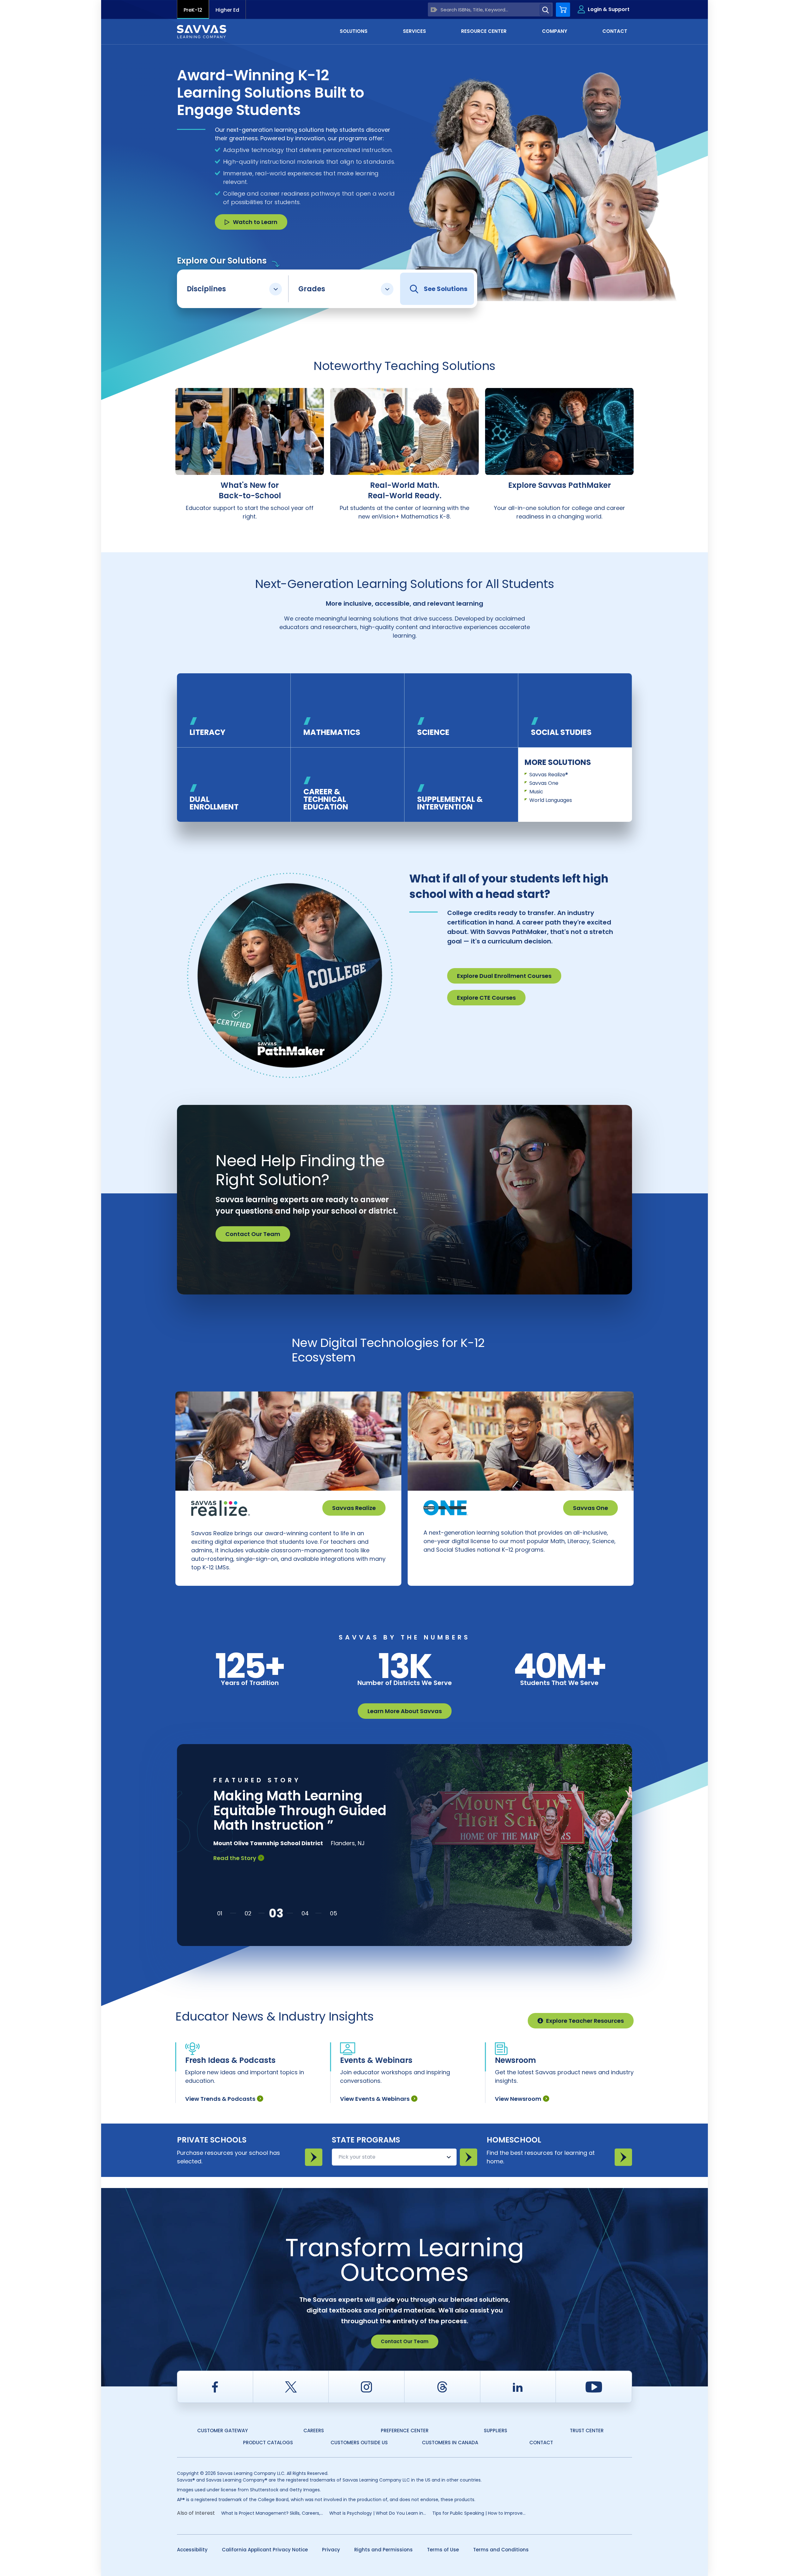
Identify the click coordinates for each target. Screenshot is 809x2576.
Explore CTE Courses (486, 998)
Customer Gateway (222, 2431)
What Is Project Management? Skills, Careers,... (272, 2513)
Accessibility (192, 2550)
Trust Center (587, 2431)
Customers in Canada (450, 2443)
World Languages (551, 800)
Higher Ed (227, 10)
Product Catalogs (268, 2443)
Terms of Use (443, 2550)
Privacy (331, 2550)
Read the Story (235, 1873)
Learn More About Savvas (405, 1711)
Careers (314, 2431)
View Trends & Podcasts (220, 2099)
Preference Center (405, 2431)
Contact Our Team (253, 1234)
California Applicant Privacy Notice (265, 2550)
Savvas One (544, 783)
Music (536, 792)
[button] (220, 1913)
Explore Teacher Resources (585, 2021)
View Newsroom (518, 2099)
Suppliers (496, 2431)
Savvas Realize (354, 1508)
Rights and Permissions (383, 2550)
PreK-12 (193, 10)
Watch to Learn (255, 222)
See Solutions (446, 289)
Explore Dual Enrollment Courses (504, 976)
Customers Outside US (359, 2443)
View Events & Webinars (375, 2099)
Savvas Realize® (549, 775)
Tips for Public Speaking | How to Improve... (479, 2513)
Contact (541, 2443)
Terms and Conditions (501, 2550)
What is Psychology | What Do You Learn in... (378, 2513)
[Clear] (434, 10)
